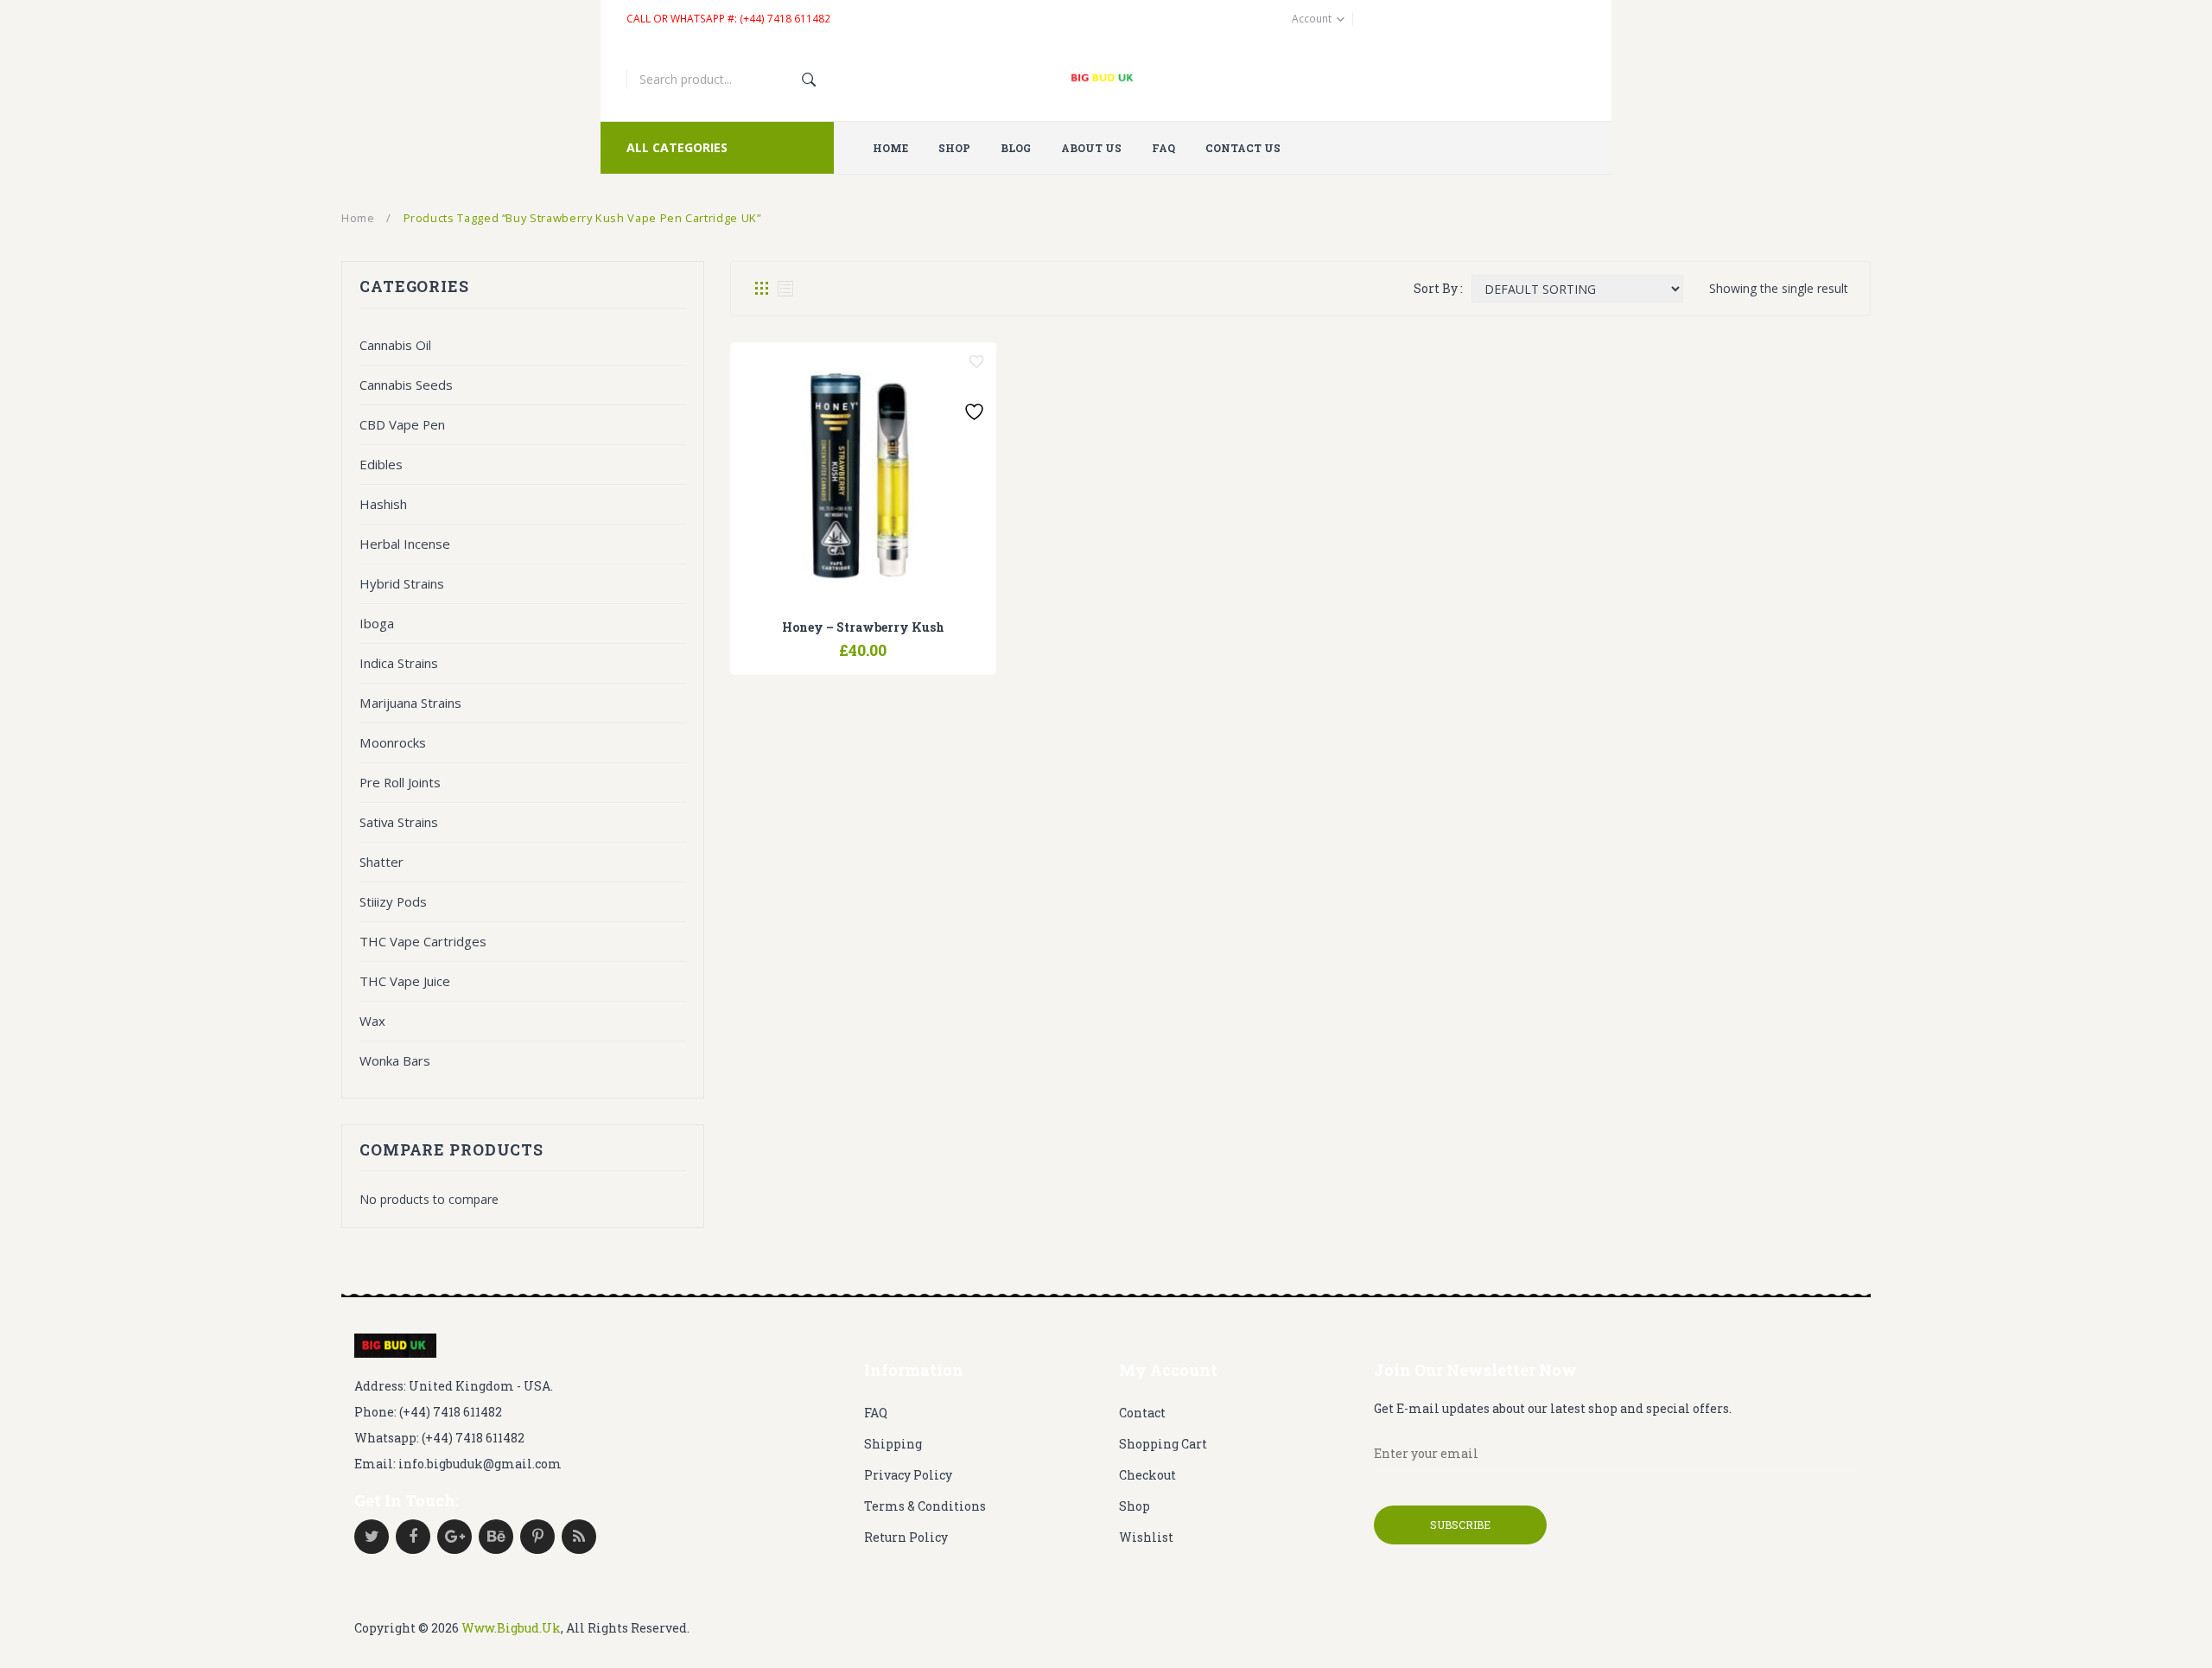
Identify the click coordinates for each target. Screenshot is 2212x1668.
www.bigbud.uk (511, 1628)
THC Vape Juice (405, 981)
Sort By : (1438, 288)
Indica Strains (399, 663)
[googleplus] (454, 1537)
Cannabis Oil (395, 345)
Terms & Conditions (925, 1506)
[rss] (579, 1537)
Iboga (377, 623)
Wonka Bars (395, 1060)
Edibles (381, 464)
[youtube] (496, 1537)
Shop (1135, 1506)
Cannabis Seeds (406, 385)
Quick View (907, 642)
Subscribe (1460, 1525)
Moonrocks (393, 742)
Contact (1142, 1413)
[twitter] (372, 1537)
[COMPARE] (863, 642)
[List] (785, 289)
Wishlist (1146, 1537)
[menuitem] (897, 148)
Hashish (383, 504)
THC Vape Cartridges (423, 941)
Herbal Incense (405, 544)
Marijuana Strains (410, 703)
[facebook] (413, 1537)
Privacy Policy (908, 1475)
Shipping (893, 1444)
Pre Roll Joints (400, 782)
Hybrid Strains (402, 583)
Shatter (381, 862)
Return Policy (906, 1537)
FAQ (876, 1413)
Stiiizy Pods (393, 901)
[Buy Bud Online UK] (1106, 80)
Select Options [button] (819, 642)
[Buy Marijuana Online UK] (395, 1346)
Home (358, 218)
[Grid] (761, 289)
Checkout (1147, 1475)
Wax (372, 1021)
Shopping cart (1163, 1444)
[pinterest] (537, 1537)
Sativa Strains (399, 822)
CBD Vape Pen (402, 424)
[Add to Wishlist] (976, 362)
